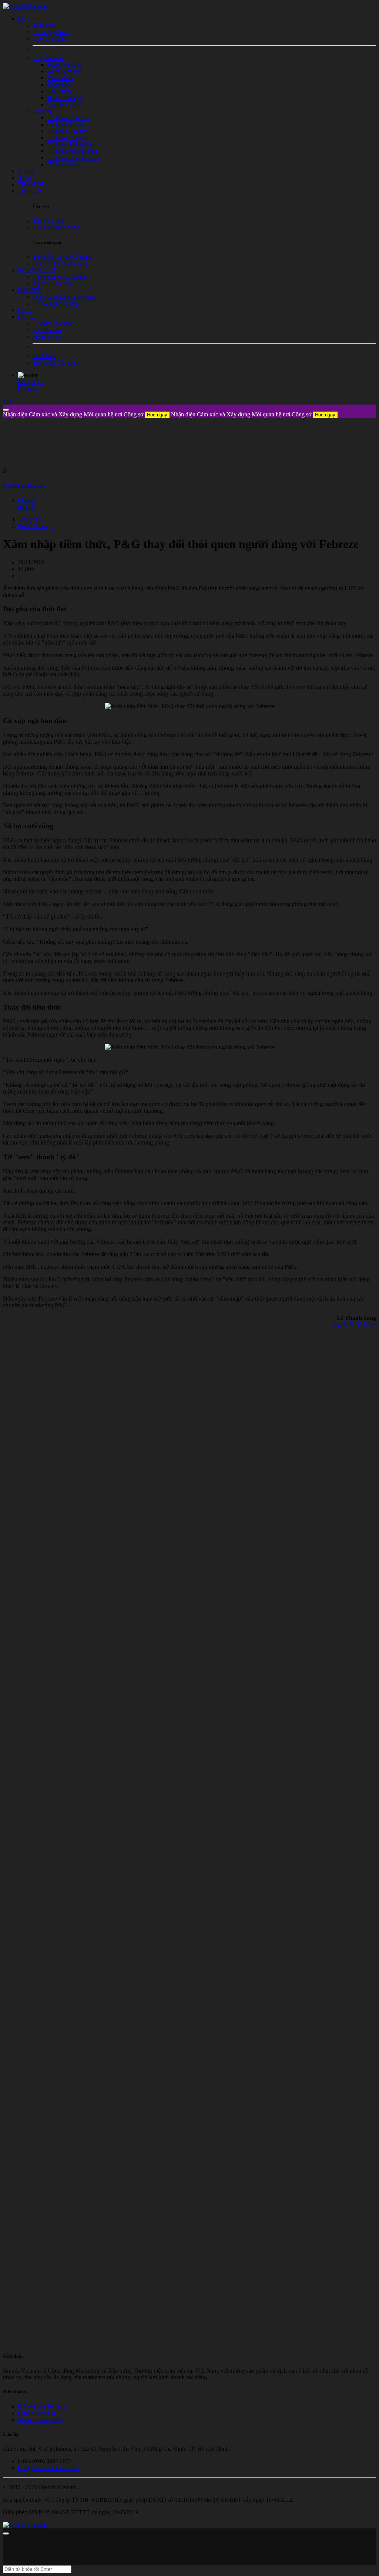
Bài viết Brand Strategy (24, 486)
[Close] (6, 410)
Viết (8, 401)
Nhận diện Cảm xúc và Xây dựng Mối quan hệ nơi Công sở (85, 414)
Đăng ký (28, 388)
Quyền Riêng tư (37, 2413)
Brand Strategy (35, 526)
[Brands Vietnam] (25, 6)
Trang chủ (30, 519)
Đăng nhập (31, 382)
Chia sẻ (26, 500)
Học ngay (157, 415)
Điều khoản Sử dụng (42, 2406)
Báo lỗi (26, 507)
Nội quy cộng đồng (41, 2420)
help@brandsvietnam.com (48, 2468)
